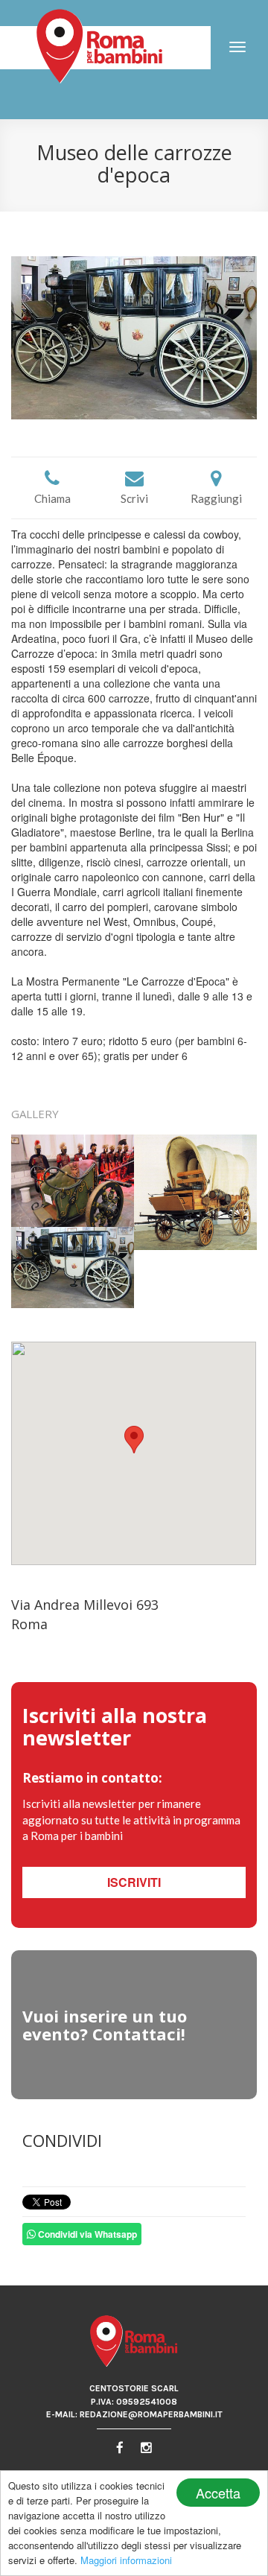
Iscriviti (134, 1882)
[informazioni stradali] (134, 1453)
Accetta (218, 2493)
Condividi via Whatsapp (86, 2234)
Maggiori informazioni (126, 2560)
